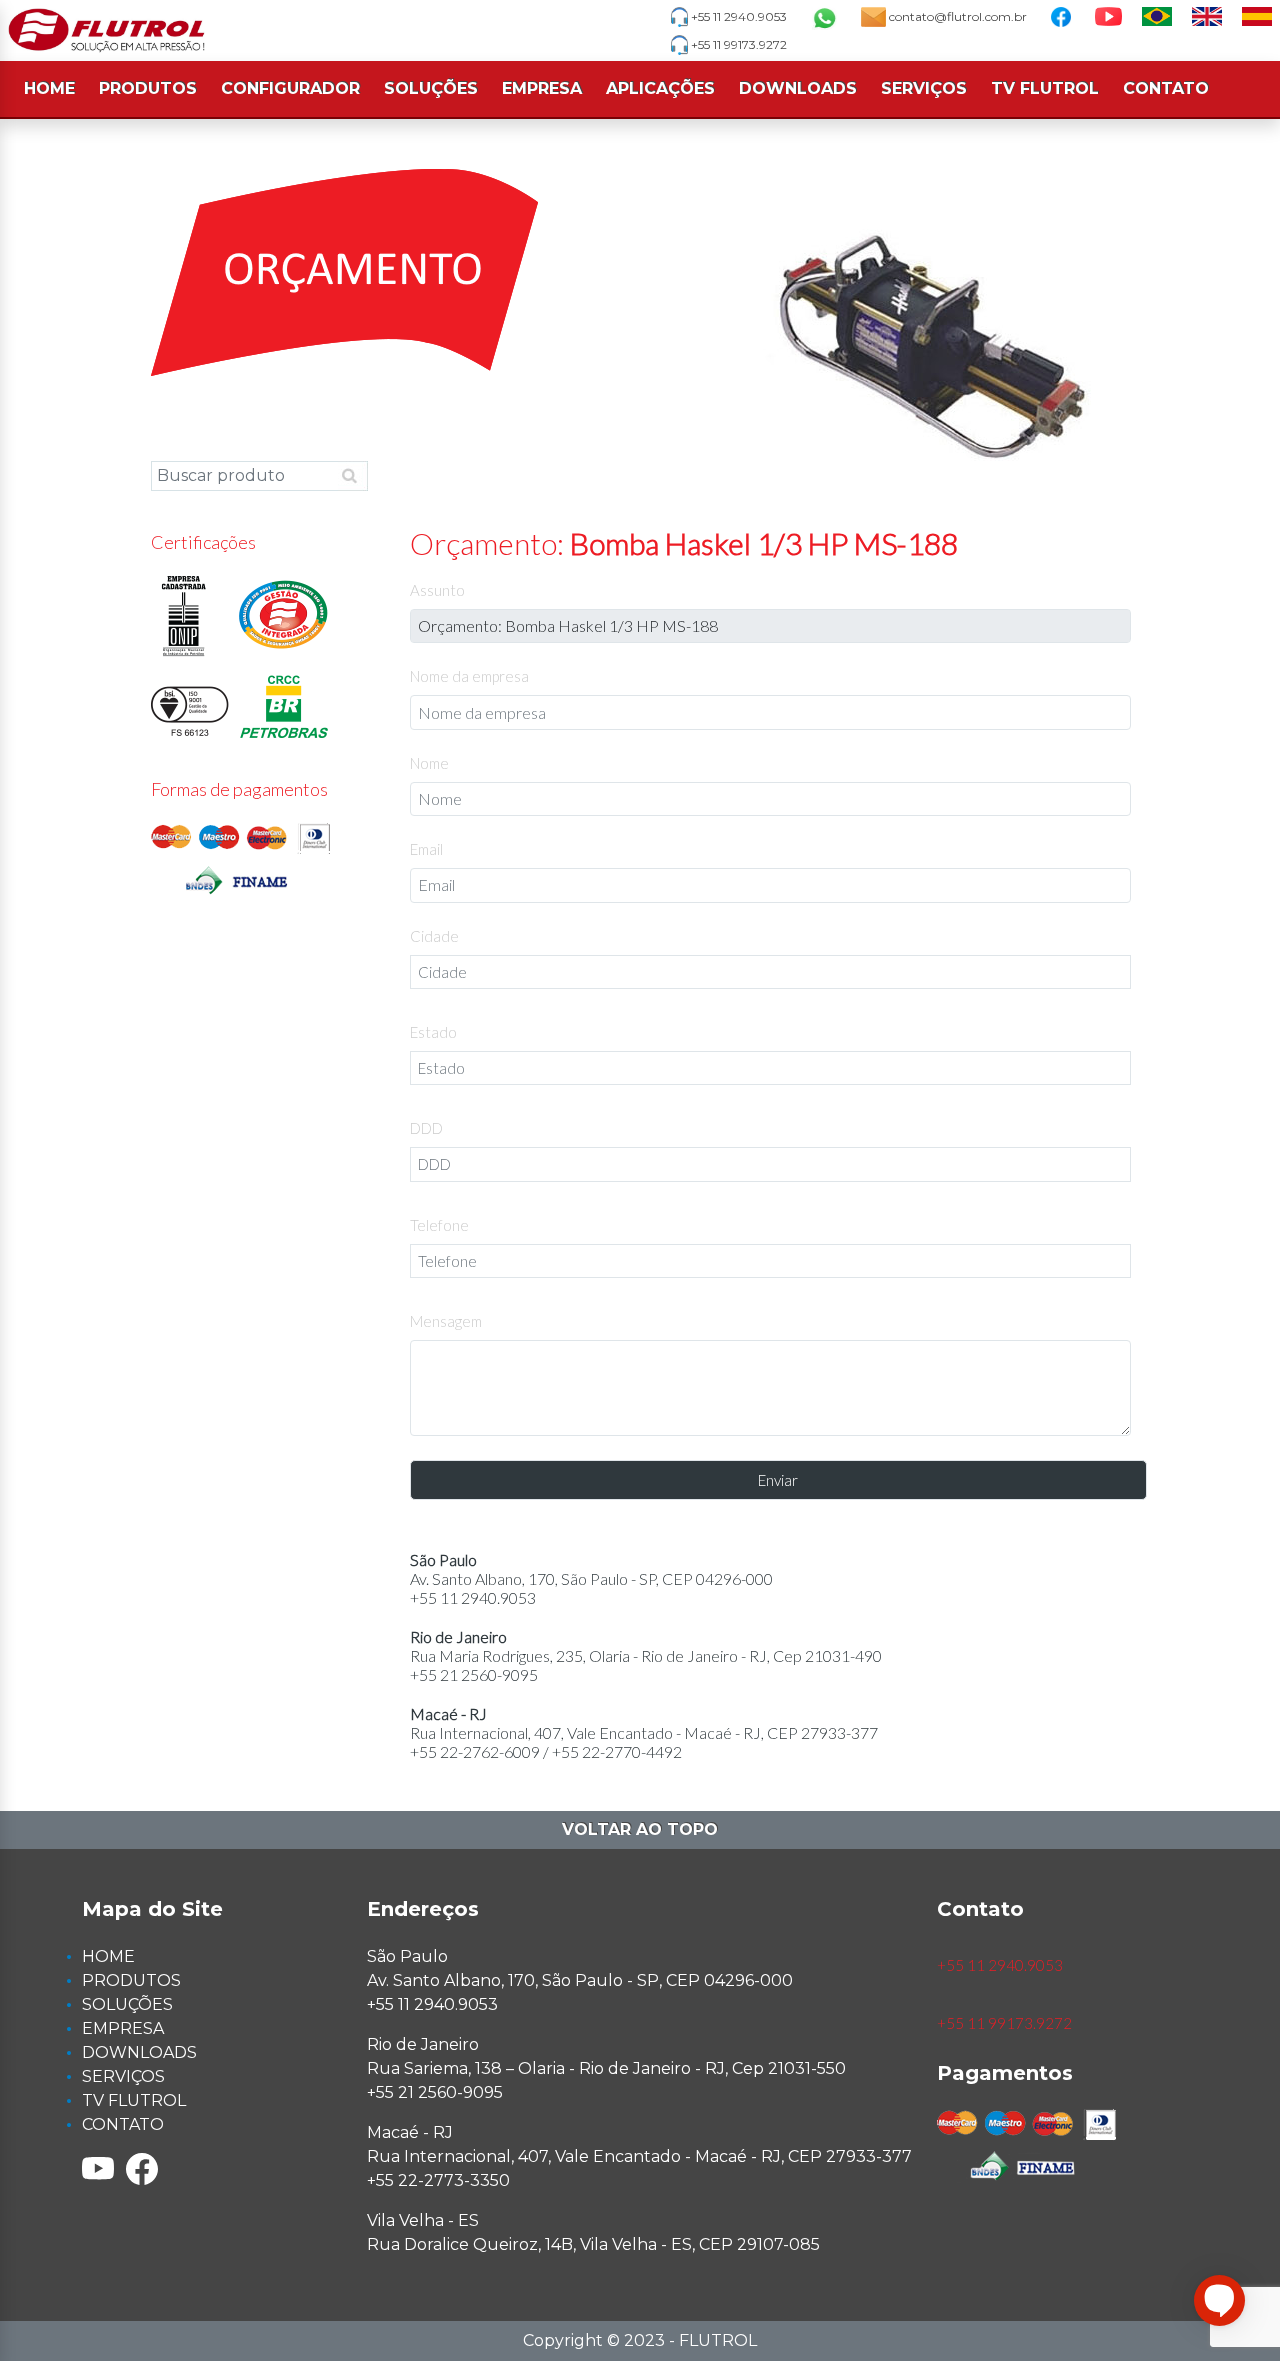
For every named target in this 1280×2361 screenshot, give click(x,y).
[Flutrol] (106, 30)
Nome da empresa (469, 676)
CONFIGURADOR (290, 88)
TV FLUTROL (1045, 88)
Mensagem (446, 1321)
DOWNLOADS (798, 88)
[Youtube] (98, 2168)
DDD (426, 1128)
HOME (49, 88)
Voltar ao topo (640, 1829)
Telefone (439, 1225)
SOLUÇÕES (431, 88)
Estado (433, 1032)
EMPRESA (542, 88)
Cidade (434, 936)
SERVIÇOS (924, 88)
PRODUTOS (148, 88)
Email (426, 849)
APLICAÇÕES (660, 88)
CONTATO (1166, 88)
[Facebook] (142, 2168)
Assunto (437, 590)
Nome (429, 763)
